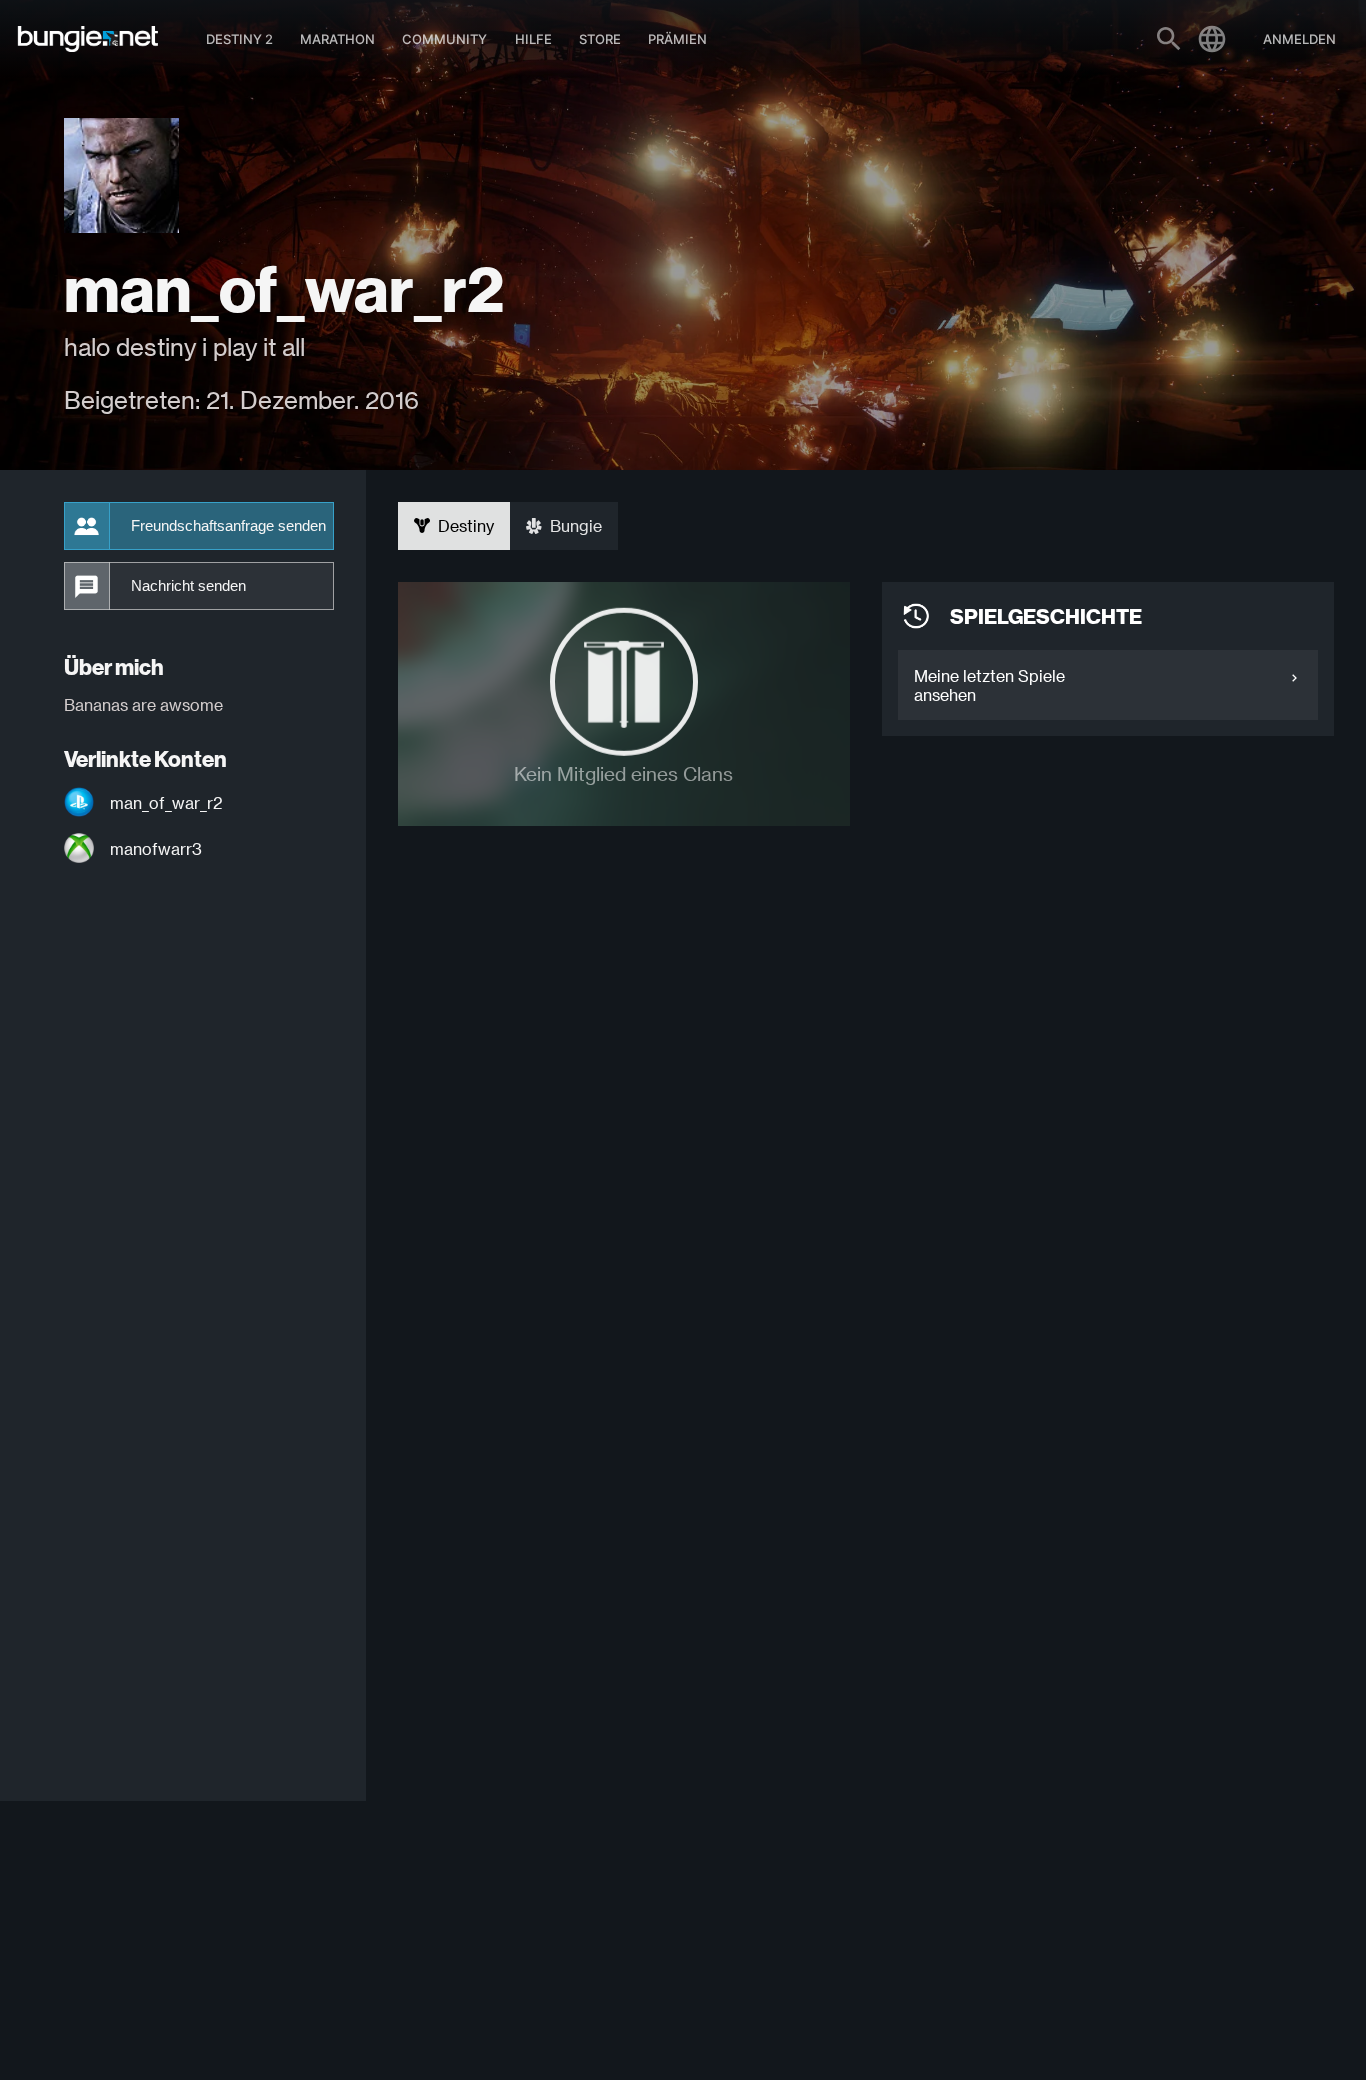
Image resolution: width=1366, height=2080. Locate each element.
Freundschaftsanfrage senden (228, 526)
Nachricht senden (188, 586)
